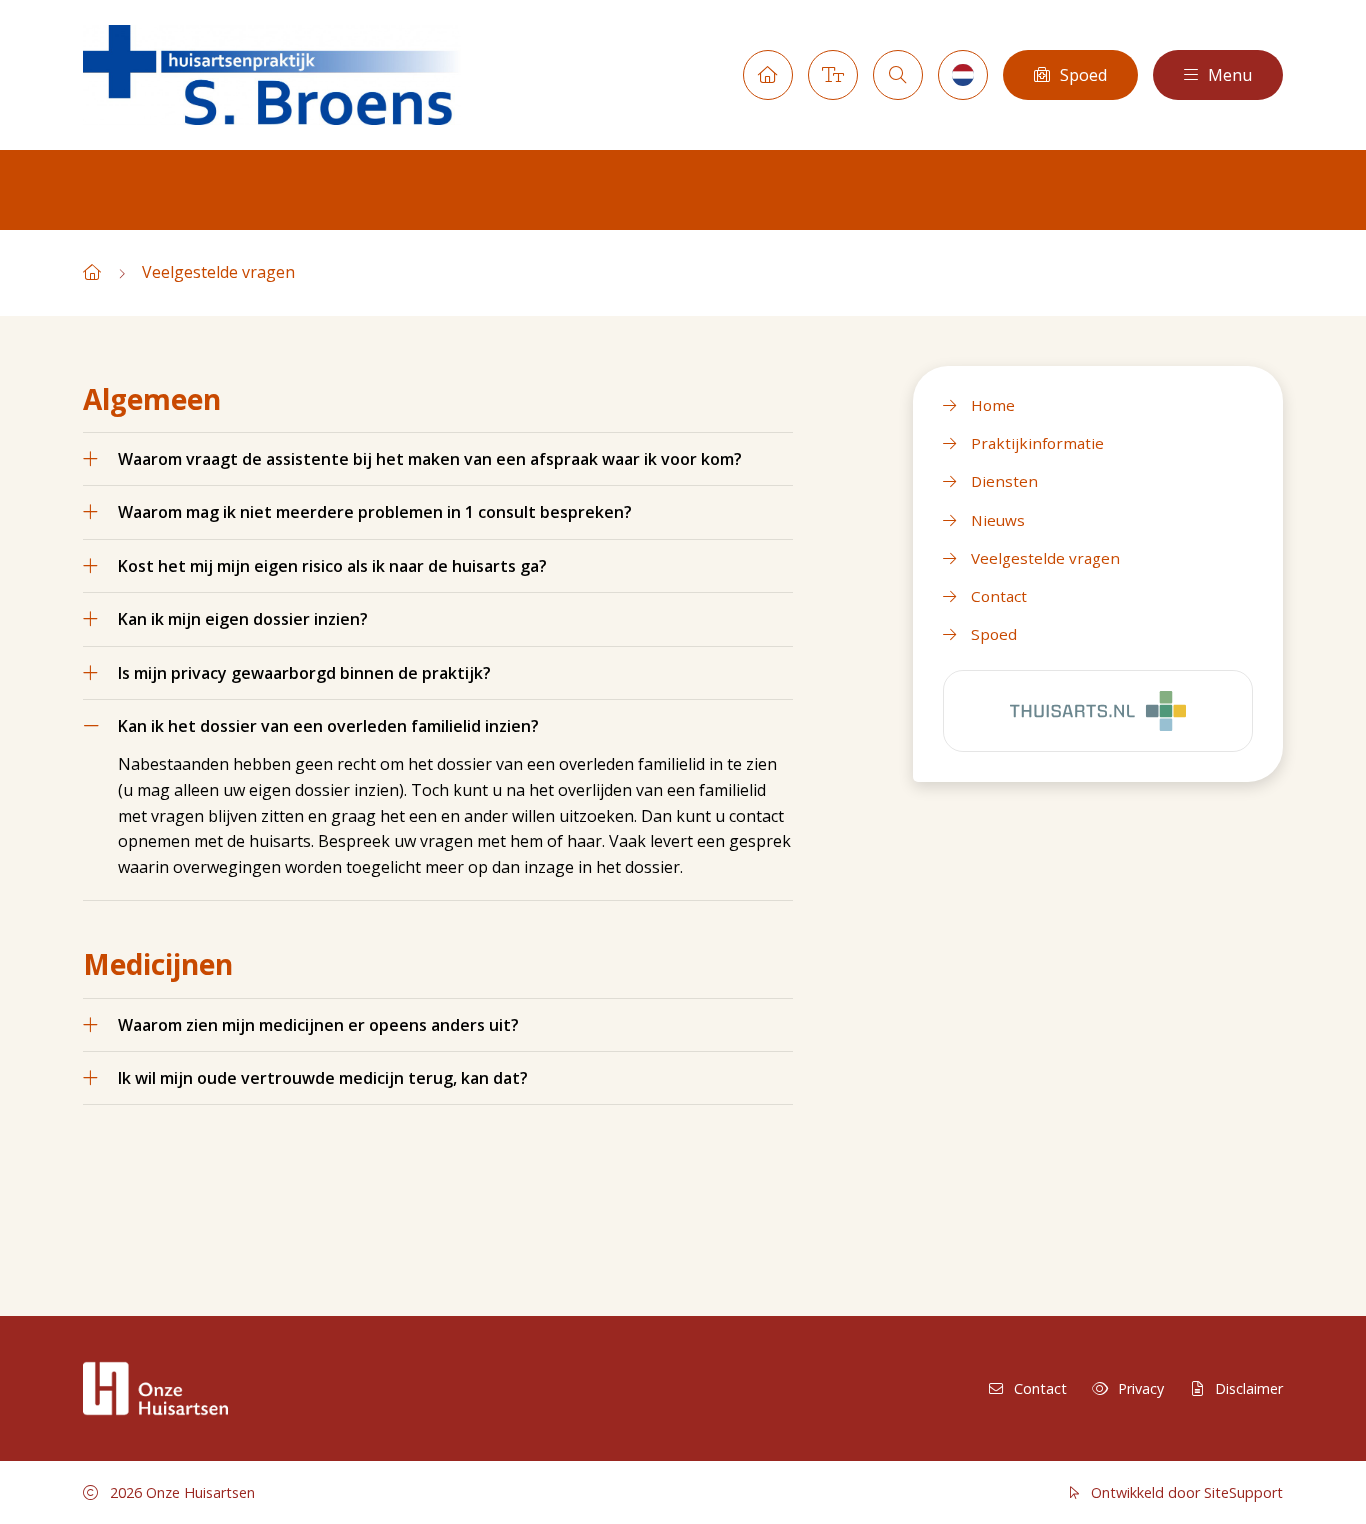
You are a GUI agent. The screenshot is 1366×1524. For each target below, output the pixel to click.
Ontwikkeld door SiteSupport (1185, 1492)
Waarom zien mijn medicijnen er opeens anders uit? (318, 1025)
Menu (1230, 75)
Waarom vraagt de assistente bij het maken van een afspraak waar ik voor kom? (430, 459)
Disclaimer (1249, 1388)
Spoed (1083, 75)
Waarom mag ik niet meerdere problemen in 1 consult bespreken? (375, 512)
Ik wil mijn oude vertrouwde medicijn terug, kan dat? (323, 1078)
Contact (1040, 1388)
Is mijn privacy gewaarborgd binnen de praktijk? (304, 673)
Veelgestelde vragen (218, 272)
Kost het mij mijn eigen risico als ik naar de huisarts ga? (332, 566)
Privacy (1141, 1388)
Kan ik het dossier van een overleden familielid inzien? (328, 726)
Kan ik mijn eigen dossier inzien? (243, 619)
